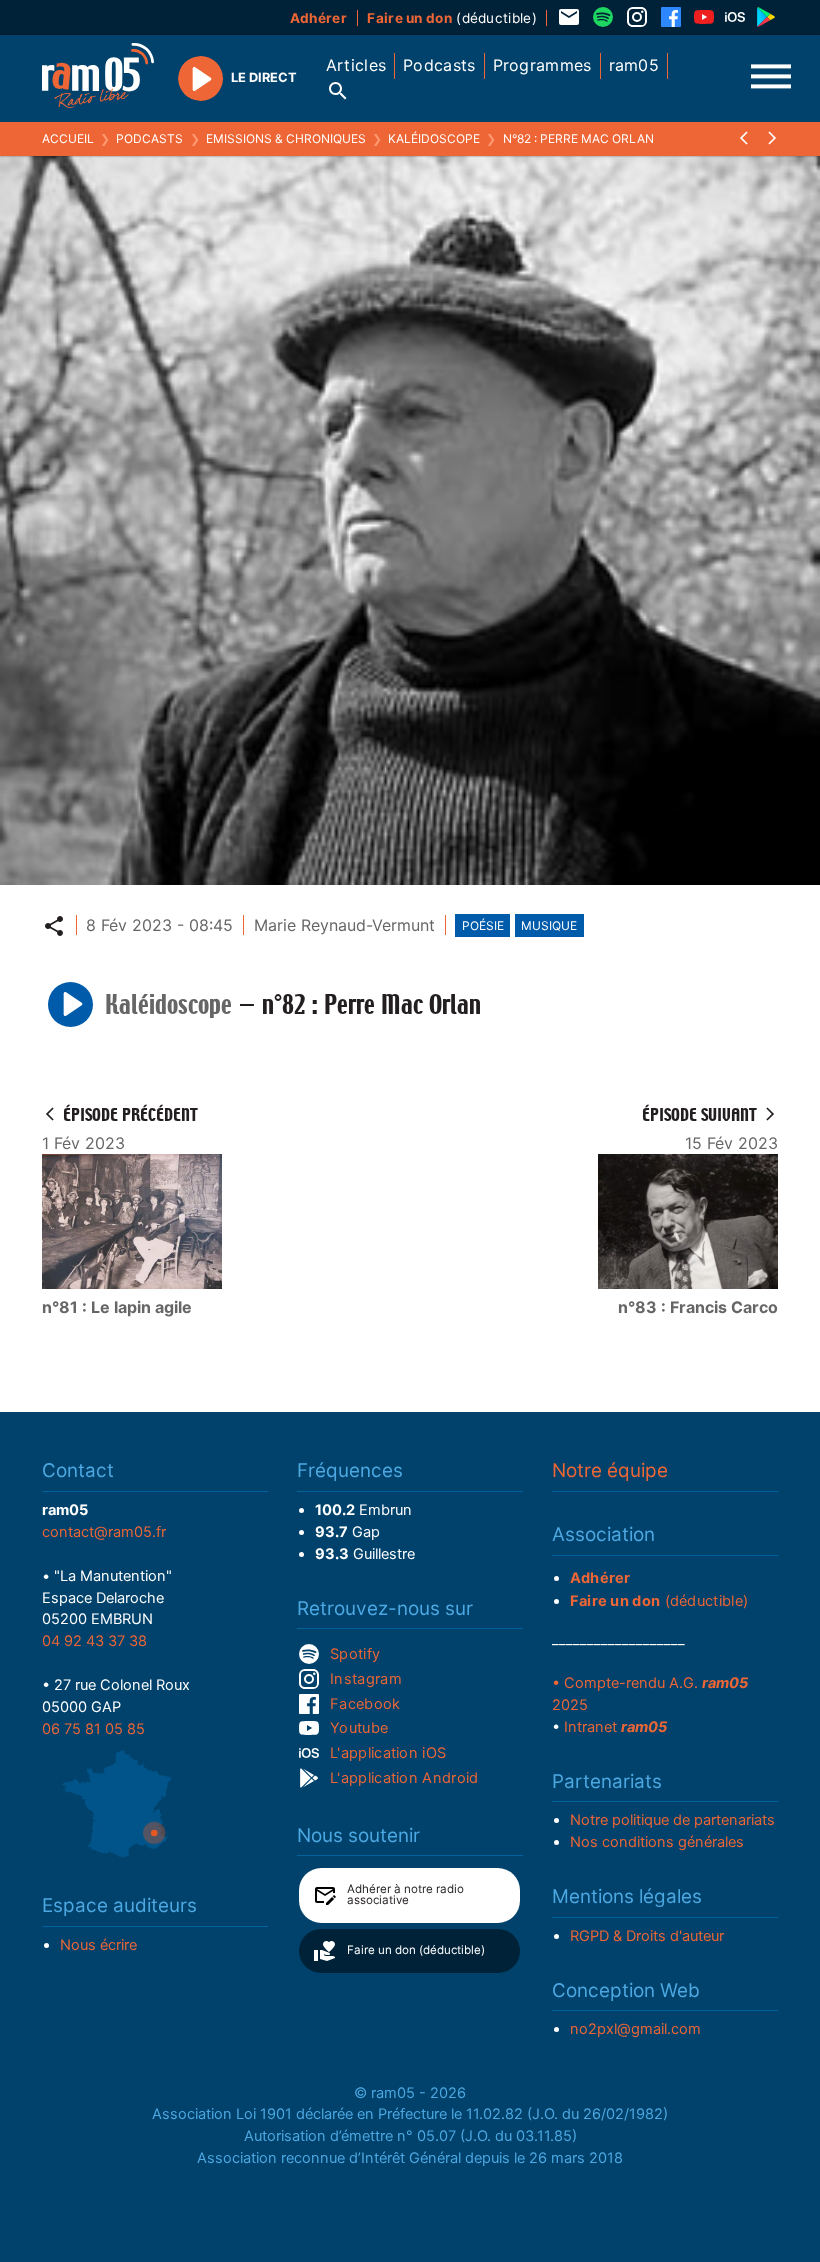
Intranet (615, 1727)
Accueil (68, 138)
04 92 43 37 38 (94, 1641)
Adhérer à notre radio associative (405, 1895)
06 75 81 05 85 (93, 1729)
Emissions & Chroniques (286, 138)
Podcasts (149, 138)
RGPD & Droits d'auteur (647, 1936)
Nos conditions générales (657, 1842)
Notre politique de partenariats (672, 1820)
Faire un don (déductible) (416, 1950)
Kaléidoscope (434, 138)
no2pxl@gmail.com (635, 2029)
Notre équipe (610, 1470)
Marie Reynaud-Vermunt (344, 925)
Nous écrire (98, 1945)
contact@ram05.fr (104, 1532)
